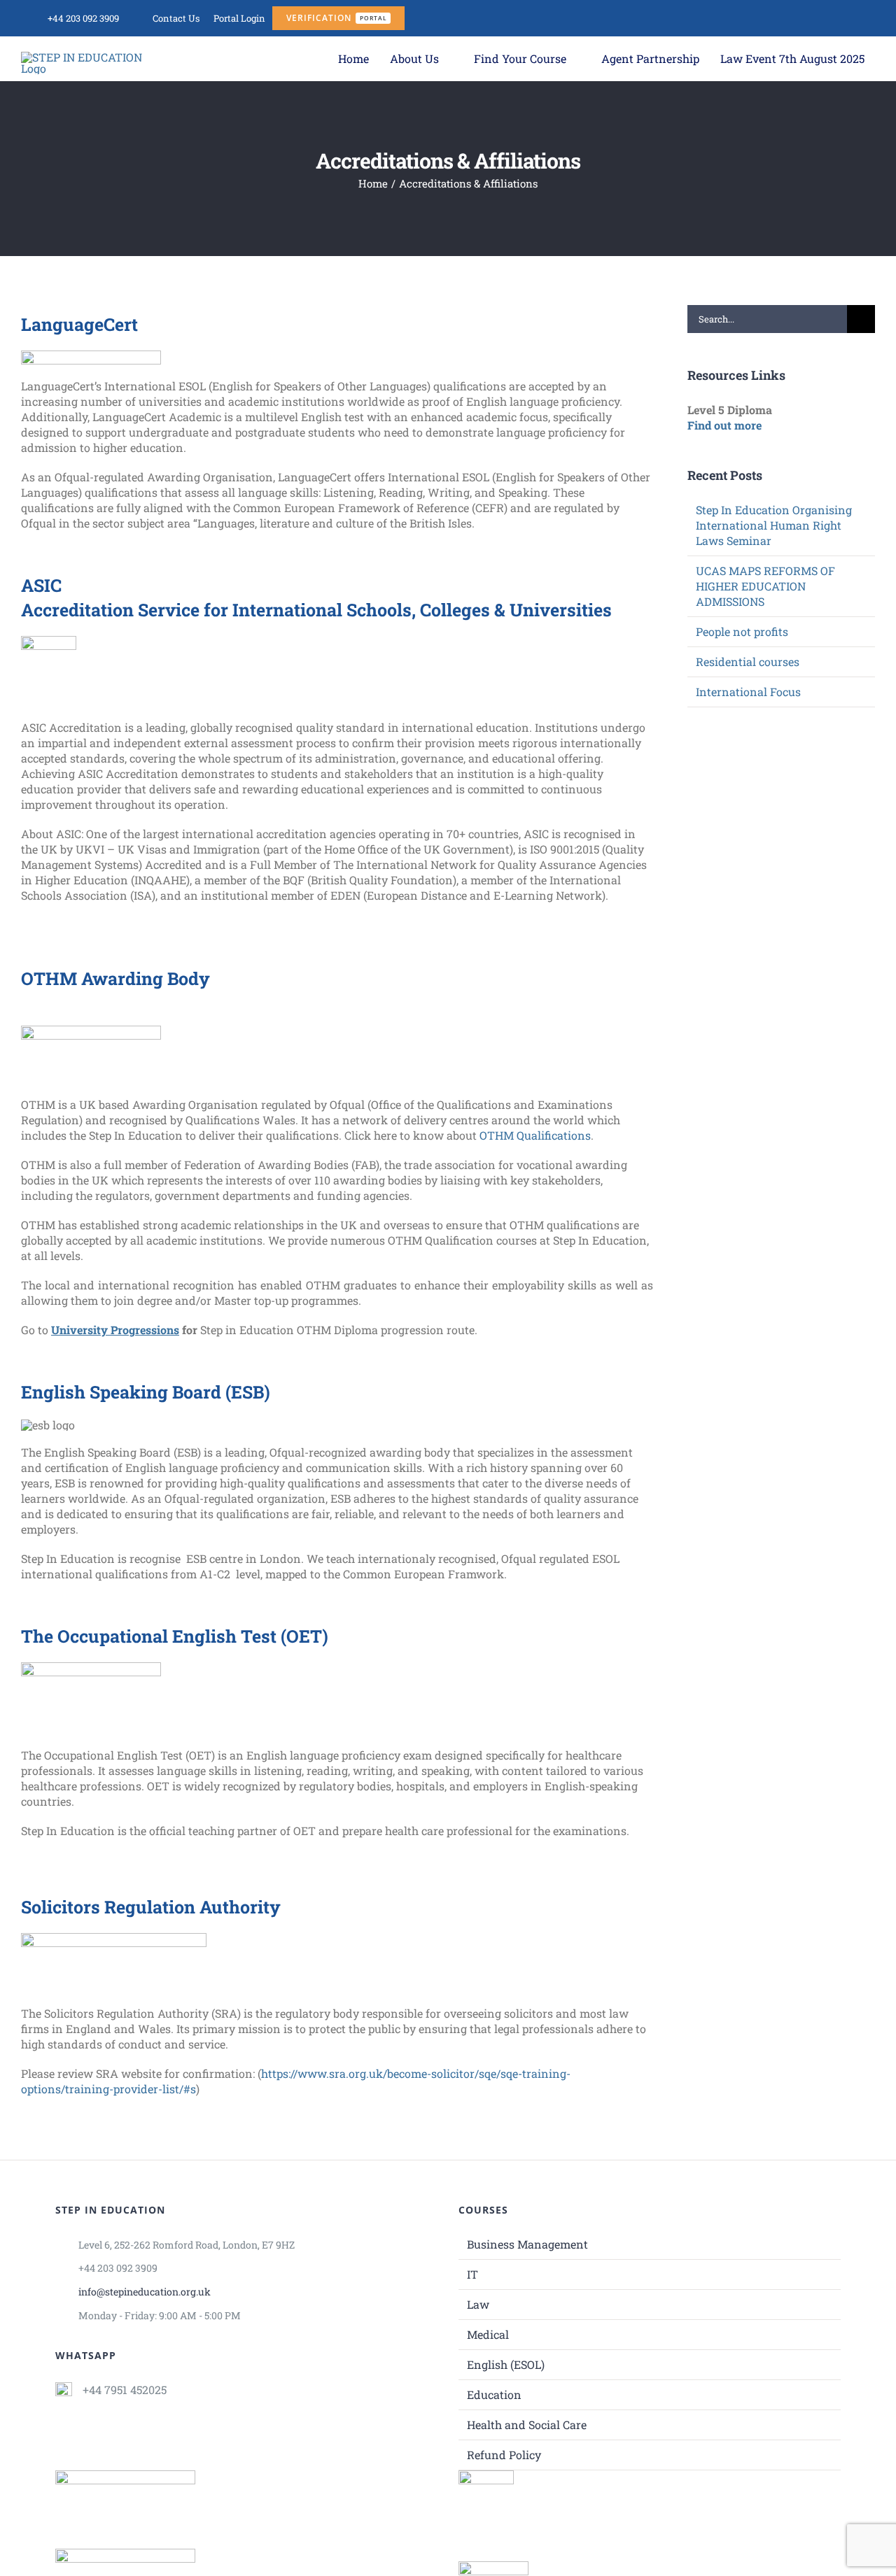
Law (478, 2304)
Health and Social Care (527, 2425)
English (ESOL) (506, 2364)
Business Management (527, 2244)
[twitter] (870, 18)
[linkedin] (846, 18)
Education (494, 2394)
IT (472, 2274)
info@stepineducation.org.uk (145, 2292)
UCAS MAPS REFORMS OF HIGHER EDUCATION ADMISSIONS (765, 586)
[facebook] (775, 18)
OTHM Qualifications (535, 1135)
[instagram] (799, 18)
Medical (488, 2334)
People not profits (742, 631)
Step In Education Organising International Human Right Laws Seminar (774, 525)
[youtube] (822, 18)
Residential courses (748, 661)
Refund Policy (504, 2455)
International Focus (748, 692)
